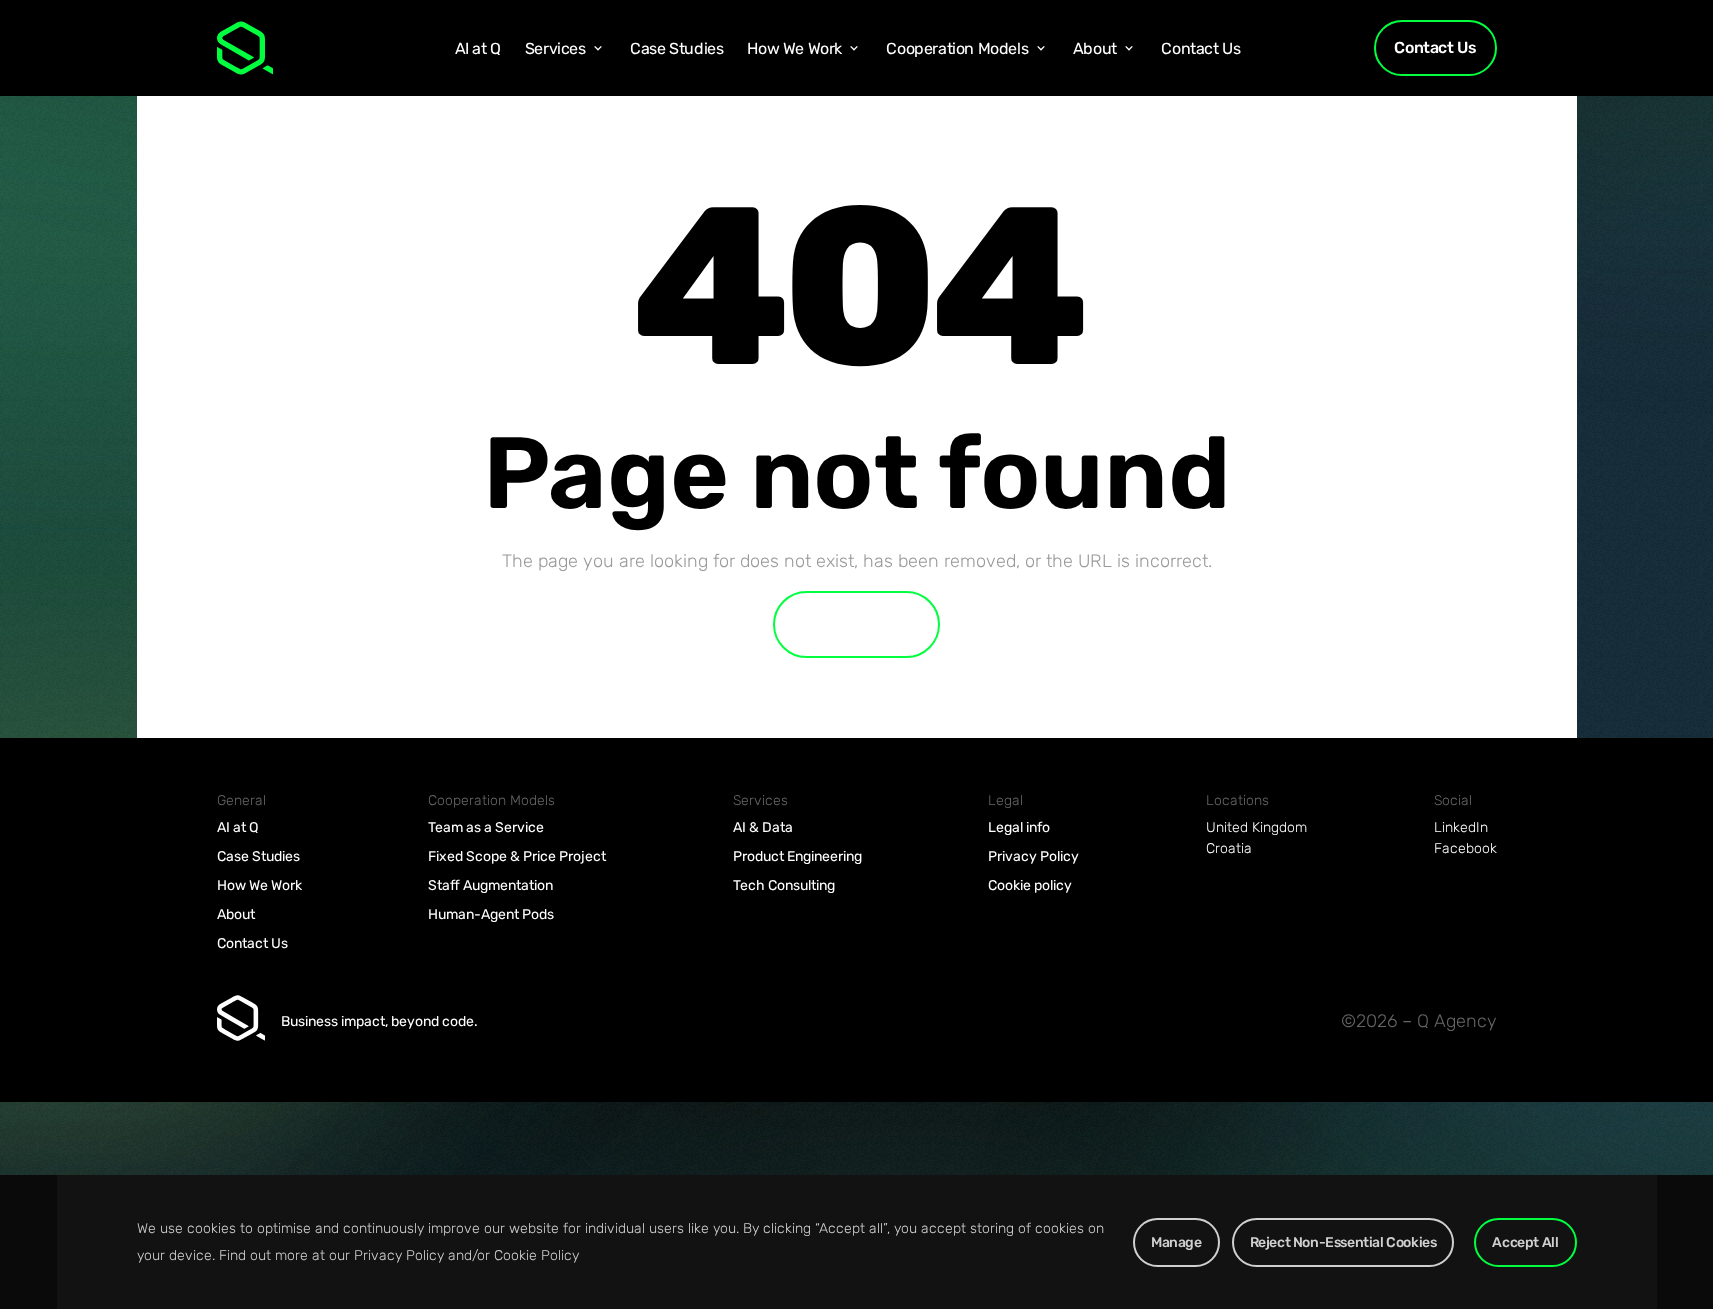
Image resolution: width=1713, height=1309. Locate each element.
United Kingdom (1256, 827)
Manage (1176, 1242)
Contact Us (1435, 47)
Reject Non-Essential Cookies (1343, 1242)
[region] (856, 1242)
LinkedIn (1461, 827)
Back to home (856, 624)
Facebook (1465, 848)
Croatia (1229, 848)
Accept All (1525, 1242)
